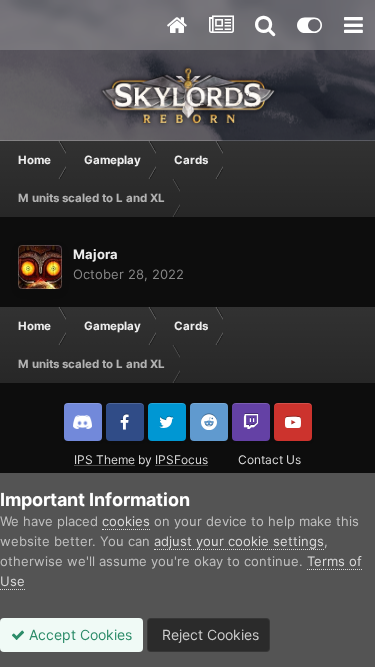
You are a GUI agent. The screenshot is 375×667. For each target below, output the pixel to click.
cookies (126, 521)
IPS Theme (104, 459)
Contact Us (269, 459)
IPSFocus (181, 459)
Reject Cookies (208, 634)
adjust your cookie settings (239, 541)
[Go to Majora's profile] (40, 267)
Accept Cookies (78, 634)
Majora (95, 254)
